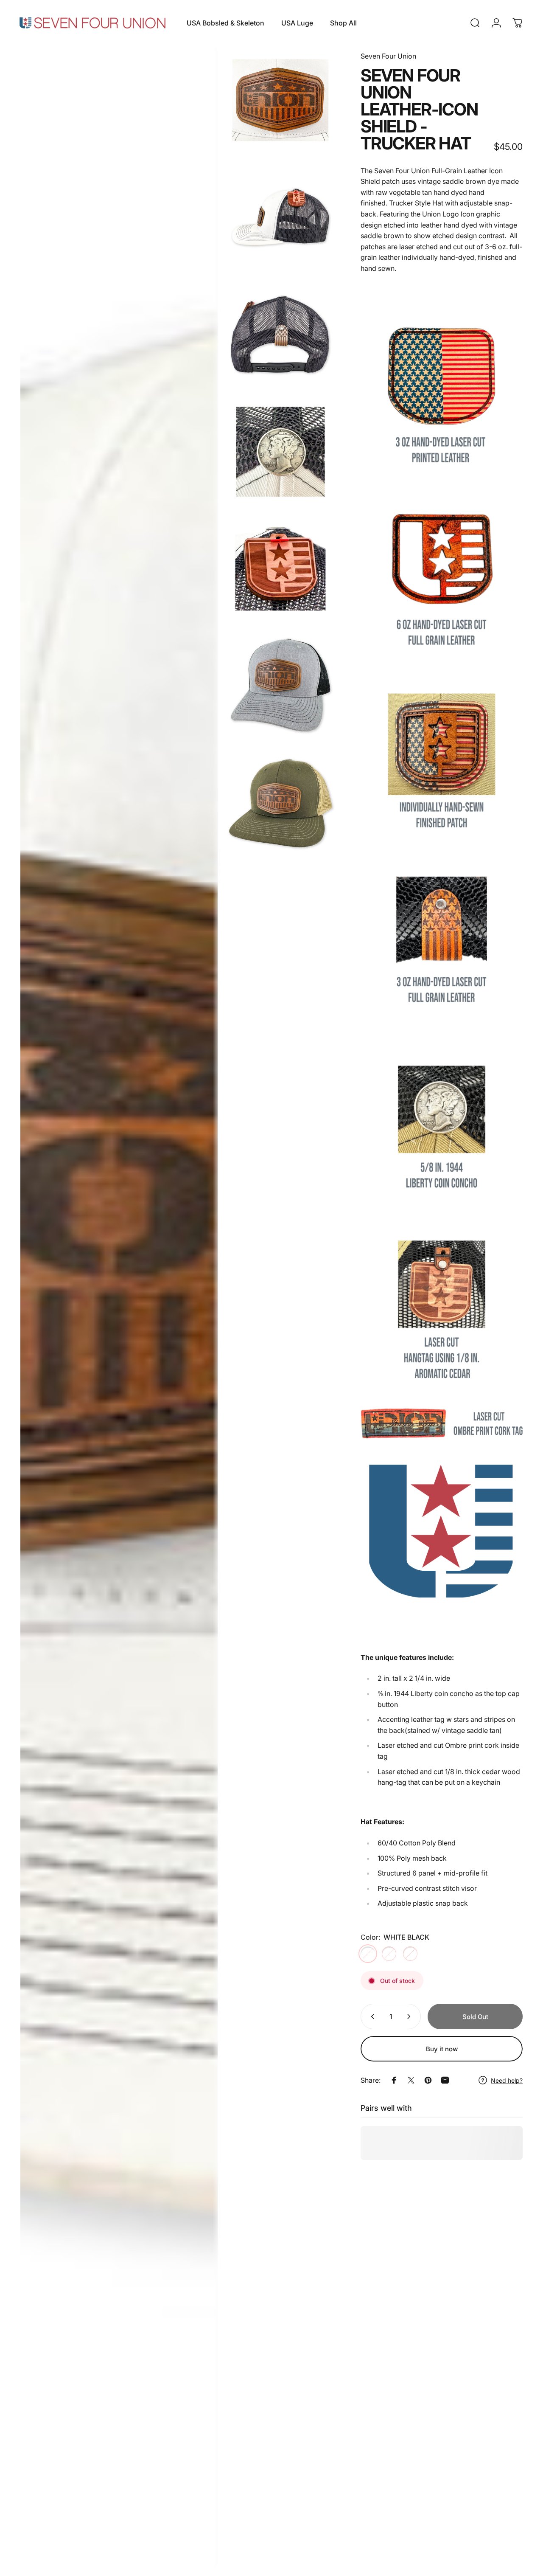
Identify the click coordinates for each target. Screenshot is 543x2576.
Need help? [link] (507, 2080)
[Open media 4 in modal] (280, 335)
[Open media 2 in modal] (280, 100)
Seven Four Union (388, 56)
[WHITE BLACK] (368, 1954)
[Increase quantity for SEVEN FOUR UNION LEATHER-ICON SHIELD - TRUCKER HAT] (411, 2016)
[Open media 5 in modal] (280, 452)
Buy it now (442, 2049)
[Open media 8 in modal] (280, 803)
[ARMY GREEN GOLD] (410, 1954)
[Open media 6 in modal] (280, 569)
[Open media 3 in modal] (280, 217)
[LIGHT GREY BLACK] (389, 1954)
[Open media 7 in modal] (280, 686)
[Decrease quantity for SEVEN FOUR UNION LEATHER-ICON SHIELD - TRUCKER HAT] (371, 2016)
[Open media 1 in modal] (119, 1307)
